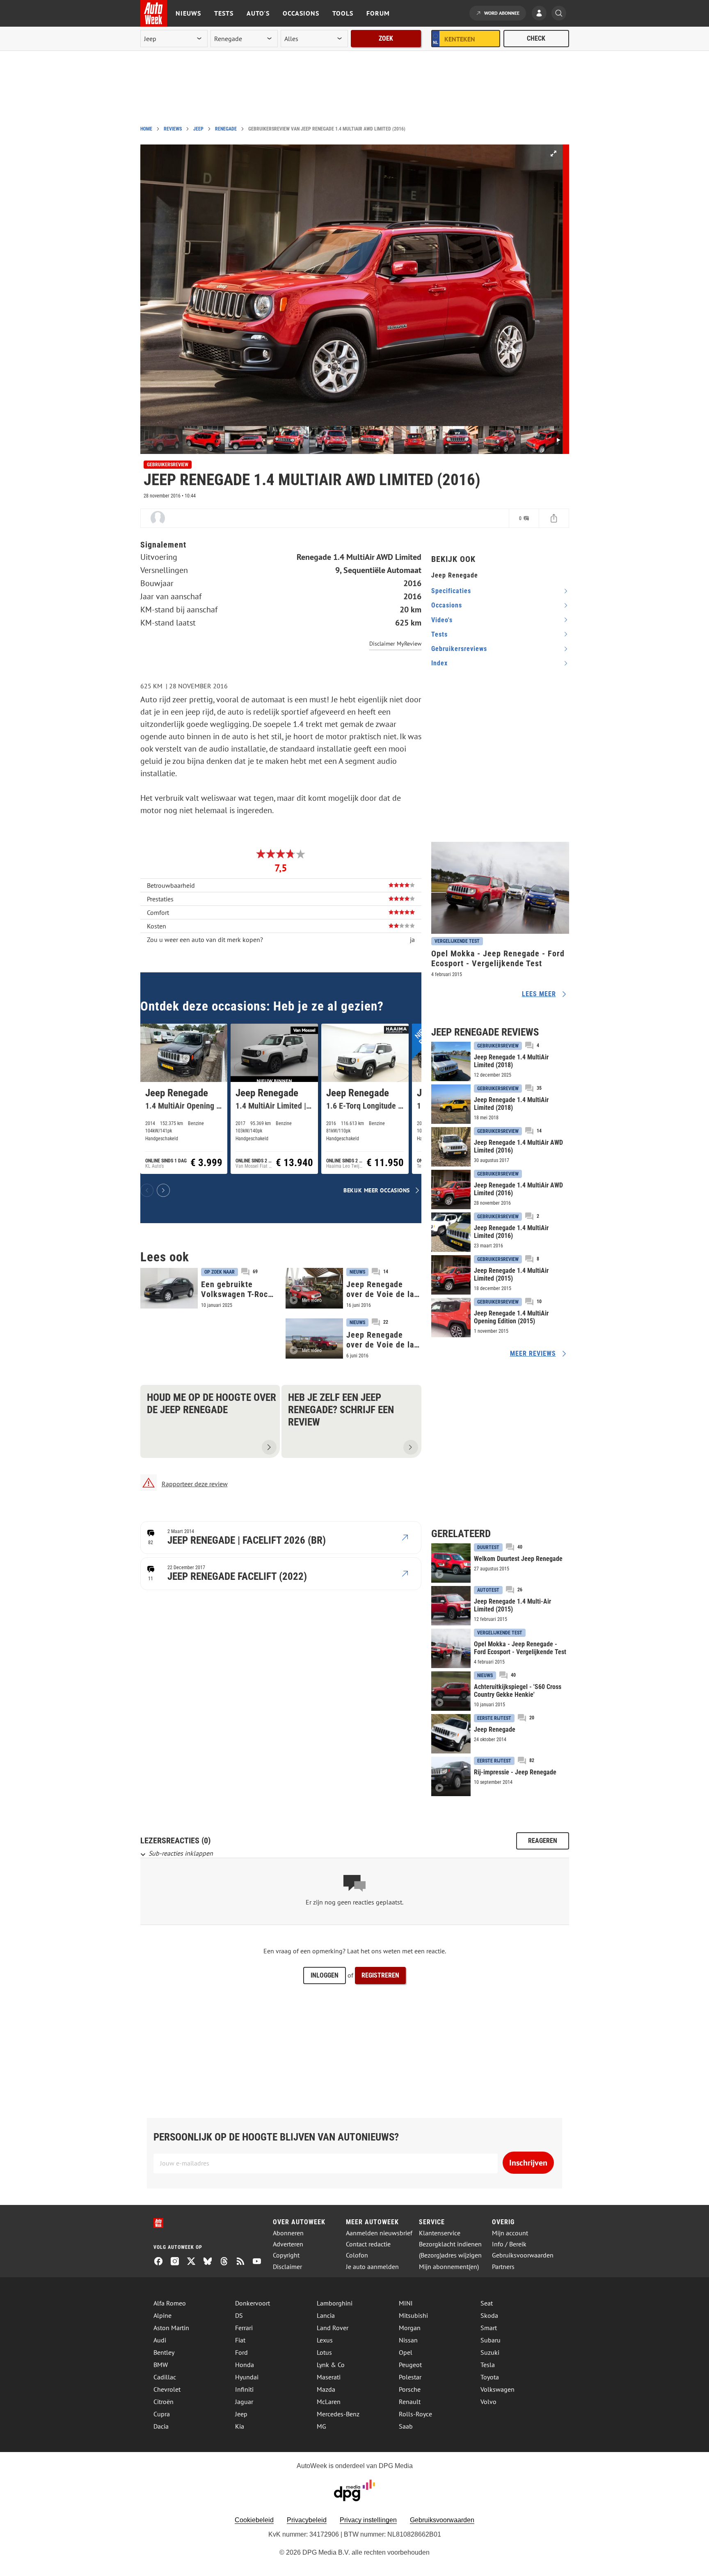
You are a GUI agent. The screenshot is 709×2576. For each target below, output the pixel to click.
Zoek (386, 38)
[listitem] (184, 1099)
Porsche (410, 2389)
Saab (406, 2426)
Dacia (161, 2426)
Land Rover (333, 2328)
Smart (489, 2328)
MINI (406, 2303)
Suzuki (490, 2352)
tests (439, 634)
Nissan (408, 2340)
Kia (240, 2426)
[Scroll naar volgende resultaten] (163, 1190)
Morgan (410, 2328)
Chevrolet (167, 2389)
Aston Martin (171, 2328)
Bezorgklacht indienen (450, 2244)
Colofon (357, 2255)
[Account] (541, 14)
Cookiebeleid (254, 2520)
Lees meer (539, 994)
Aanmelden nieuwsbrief (379, 2233)
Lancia (326, 2315)
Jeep (198, 129)
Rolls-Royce (415, 2414)
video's (442, 620)
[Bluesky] (211, 2262)
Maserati (329, 2377)
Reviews (173, 129)
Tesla (488, 2365)
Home (146, 129)
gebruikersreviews (459, 649)
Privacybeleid (307, 2520)
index (439, 663)
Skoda (489, 2315)
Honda (245, 2365)
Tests (224, 13)
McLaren (329, 2402)
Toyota (490, 2377)
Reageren (543, 1841)
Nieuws (188, 13)
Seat (487, 2303)
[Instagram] (178, 2262)
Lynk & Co (331, 2365)
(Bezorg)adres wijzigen (450, 2255)
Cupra (162, 2414)
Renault (410, 2402)
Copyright (286, 2255)
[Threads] (227, 2262)
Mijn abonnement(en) (449, 2267)
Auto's (258, 13)
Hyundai (247, 2377)
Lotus (324, 2352)
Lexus (325, 2340)
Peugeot (410, 2365)
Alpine (162, 2315)
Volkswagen (497, 2389)
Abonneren (288, 2233)
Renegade (226, 129)
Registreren (380, 1975)
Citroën (164, 2402)
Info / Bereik (509, 2244)
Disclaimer (287, 2267)
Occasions (301, 13)
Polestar (410, 2377)
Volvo (488, 2402)
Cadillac (165, 2377)
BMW (161, 2365)
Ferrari (244, 2328)
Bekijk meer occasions (377, 1190)
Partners (503, 2267)
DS (239, 2315)
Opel (406, 2352)
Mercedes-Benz (338, 2414)
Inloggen (325, 1975)
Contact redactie (368, 2244)
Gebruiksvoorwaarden (523, 2255)
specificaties (451, 591)
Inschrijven (528, 2163)
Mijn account (510, 2233)
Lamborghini (335, 2303)
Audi (160, 2340)
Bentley (164, 2352)
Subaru (491, 2340)
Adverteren (288, 2244)
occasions (447, 605)
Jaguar (244, 2402)
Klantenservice (440, 2233)
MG (321, 2426)
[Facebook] (162, 2262)
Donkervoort (253, 2303)
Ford (241, 2352)
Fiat (240, 2340)
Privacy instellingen (368, 2520)
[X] (194, 2262)
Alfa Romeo (170, 2303)
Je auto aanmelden (372, 2267)
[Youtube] (260, 2262)
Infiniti (244, 2389)
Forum (378, 13)
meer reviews (533, 1353)
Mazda (326, 2389)
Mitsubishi (413, 2315)
